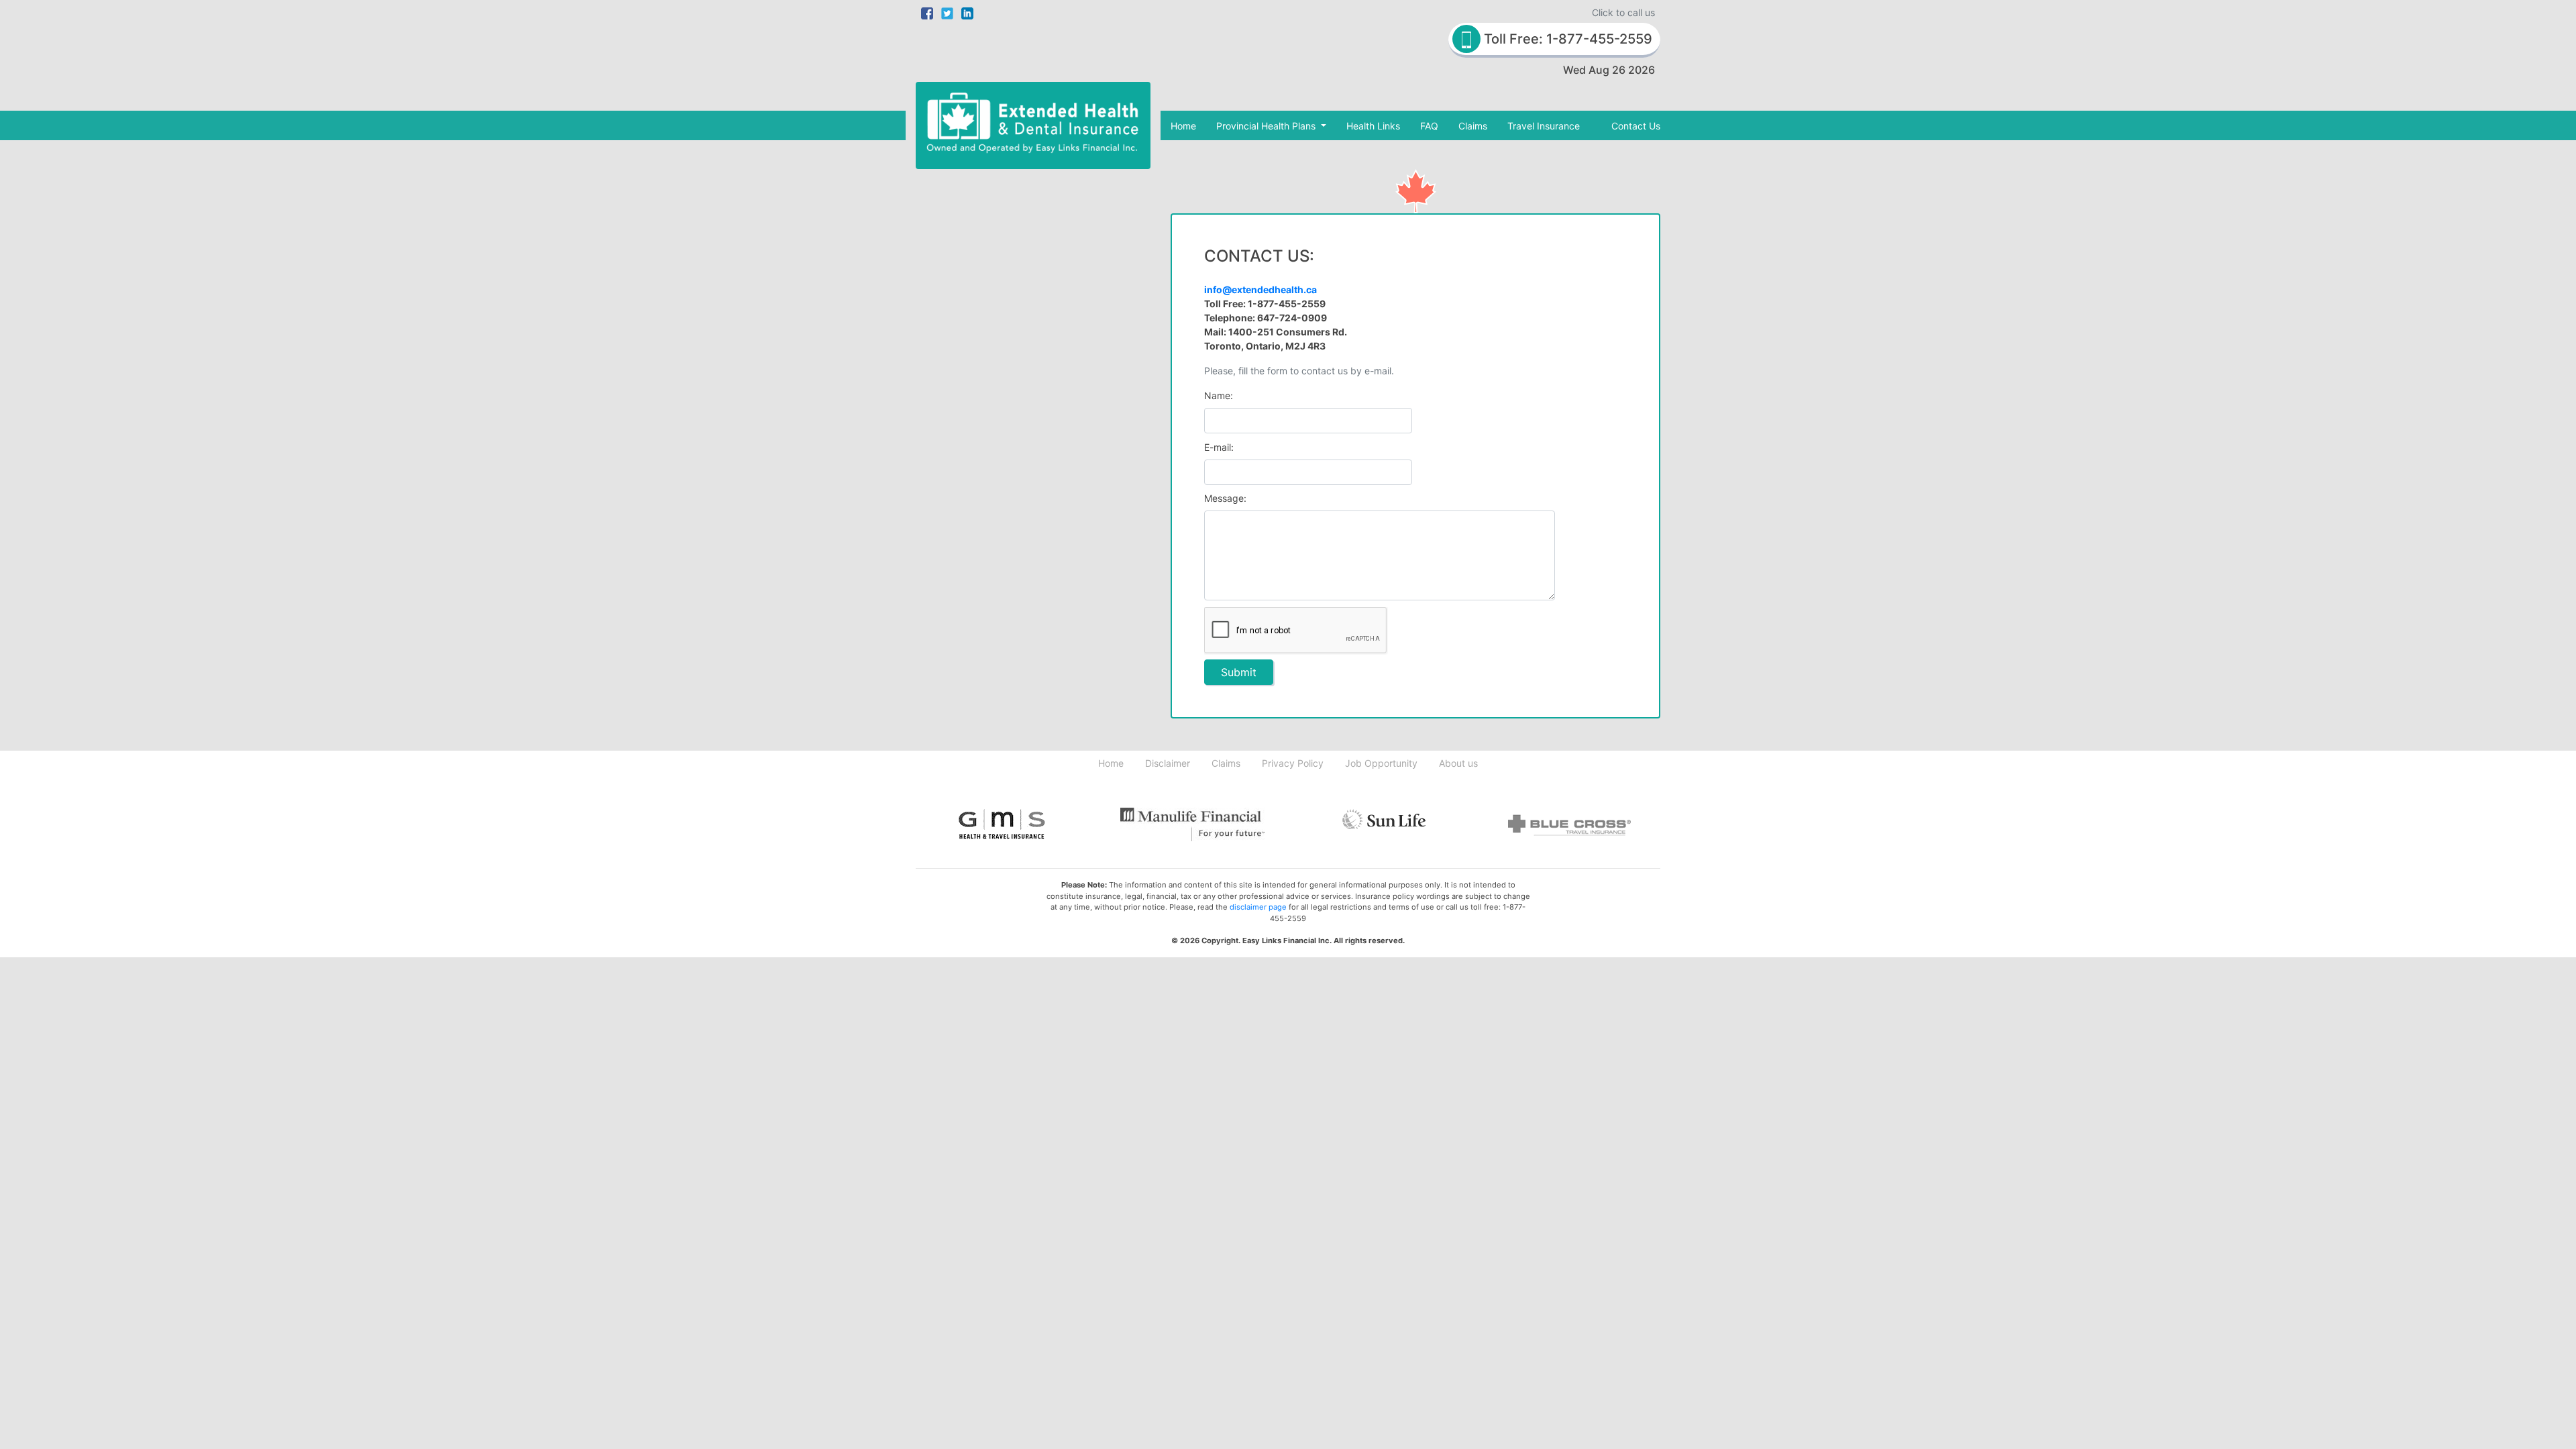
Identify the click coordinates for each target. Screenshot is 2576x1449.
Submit (1239, 672)
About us (1458, 763)
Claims (1473, 126)
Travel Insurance (1544, 126)
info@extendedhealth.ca (1260, 289)
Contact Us (1636, 126)
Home (1183, 126)
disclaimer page (1258, 907)
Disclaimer (1168, 763)
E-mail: (1219, 447)
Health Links (1373, 126)
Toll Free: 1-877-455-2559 (1566, 39)
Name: (1219, 395)
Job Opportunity (1381, 763)
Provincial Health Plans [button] (1267, 126)
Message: (1225, 498)
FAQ (1429, 126)
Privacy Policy (1293, 763)
